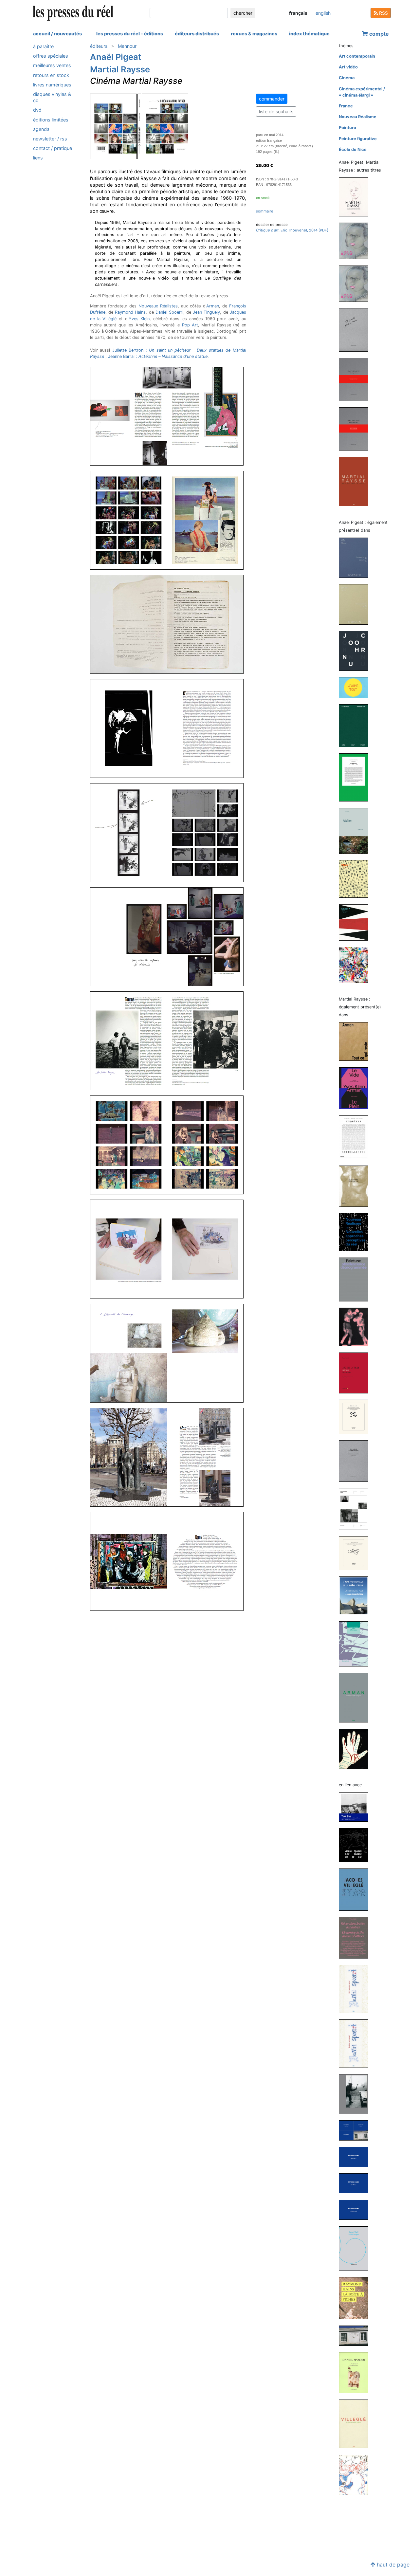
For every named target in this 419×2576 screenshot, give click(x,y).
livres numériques (52, 85)
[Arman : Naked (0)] (356, 1748)
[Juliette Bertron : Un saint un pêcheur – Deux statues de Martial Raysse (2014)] (356, 1461)
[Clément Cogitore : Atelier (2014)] (356, 830)
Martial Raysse (120, 69)
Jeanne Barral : (158, 356)
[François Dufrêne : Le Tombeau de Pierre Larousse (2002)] (356, 1644)
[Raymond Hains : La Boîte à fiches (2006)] (356, 2298)
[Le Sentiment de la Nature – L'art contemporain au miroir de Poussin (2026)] (356, 604)
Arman (213, 306)
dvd (37, 110)
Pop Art (190, 325)
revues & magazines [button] (254, 34)
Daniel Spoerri (169, 312)
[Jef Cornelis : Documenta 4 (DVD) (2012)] (356, 1509)
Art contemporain (357, 56)
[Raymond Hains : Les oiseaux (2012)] (356, 2183)
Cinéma (347, 78)
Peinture (347, 128)
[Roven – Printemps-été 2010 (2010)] (356, 965)
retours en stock (51, 75)
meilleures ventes (52, 65)
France (346, 106)
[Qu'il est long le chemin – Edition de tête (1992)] (356, 481)
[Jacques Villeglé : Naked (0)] (356, 2475)
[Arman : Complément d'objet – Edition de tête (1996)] (356, 1697)
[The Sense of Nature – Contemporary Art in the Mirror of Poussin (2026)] (356, 557)
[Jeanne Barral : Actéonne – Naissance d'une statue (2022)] (356, 1186)
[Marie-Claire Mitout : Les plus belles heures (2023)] (356, 687)
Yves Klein (139, 319)
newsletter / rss (50, 139)
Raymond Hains (130, 312)
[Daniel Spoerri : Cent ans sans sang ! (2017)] (356, 2043)
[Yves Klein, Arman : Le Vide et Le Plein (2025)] (356, 1088)
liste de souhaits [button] (276, 111)
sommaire (265, 211)
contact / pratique (53, 148)
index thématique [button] (309, 34)
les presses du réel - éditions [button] (130, 34)
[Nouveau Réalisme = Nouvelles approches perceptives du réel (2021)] (356, 1232)
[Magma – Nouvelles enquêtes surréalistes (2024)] (356, 1137)
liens (38, 158)
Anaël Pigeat (116, 57)
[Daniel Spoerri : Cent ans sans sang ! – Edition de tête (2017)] (356, 1989)
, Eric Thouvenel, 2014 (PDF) (292, 230)
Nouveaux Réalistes (158, 306)
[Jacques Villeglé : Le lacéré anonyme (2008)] (356, 2248)
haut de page (392, 2565)
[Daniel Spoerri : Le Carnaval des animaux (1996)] (356, 2372)
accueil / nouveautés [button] (57, 34)
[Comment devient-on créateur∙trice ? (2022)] (356, 725)
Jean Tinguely (206, 312)
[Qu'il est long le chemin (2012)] (356, 379)
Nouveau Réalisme (358, 117)
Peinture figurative (358, 139)
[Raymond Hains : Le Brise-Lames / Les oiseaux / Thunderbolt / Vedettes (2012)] (356, 2130)
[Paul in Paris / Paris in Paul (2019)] (356, 777)
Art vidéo (348, 67)
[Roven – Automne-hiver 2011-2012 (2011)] (356, 922)
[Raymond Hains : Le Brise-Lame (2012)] (356, 2209)
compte (378, 34)
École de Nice (353, 149)
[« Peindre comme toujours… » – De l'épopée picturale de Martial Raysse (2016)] (356, 240)
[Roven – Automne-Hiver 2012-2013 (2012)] (356, 879)
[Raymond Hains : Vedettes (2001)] (356, 2335)
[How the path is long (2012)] (356, 429)
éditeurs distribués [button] (197, 34)
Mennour (127, 46)
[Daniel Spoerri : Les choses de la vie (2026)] (356, 1845)
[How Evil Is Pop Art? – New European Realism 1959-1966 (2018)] (356, 1327)
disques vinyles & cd (52, 97)
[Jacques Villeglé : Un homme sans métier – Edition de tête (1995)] (356, 2424)
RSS (383, 13)
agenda (41, 129)
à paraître (43, 46)
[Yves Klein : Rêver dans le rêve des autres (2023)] (356, 1937)
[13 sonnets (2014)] (356, 330)
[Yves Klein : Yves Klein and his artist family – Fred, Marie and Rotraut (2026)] (356, 1807)
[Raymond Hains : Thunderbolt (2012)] (356, 2156)
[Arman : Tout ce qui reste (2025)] (356, 1041)
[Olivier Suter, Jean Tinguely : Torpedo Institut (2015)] (356, 2094)
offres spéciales (51, 56)
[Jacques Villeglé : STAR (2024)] (356, 1889)
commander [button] (272, 99)
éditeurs (99, 46)
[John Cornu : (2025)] (356, 651)
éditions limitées (51, 120)
